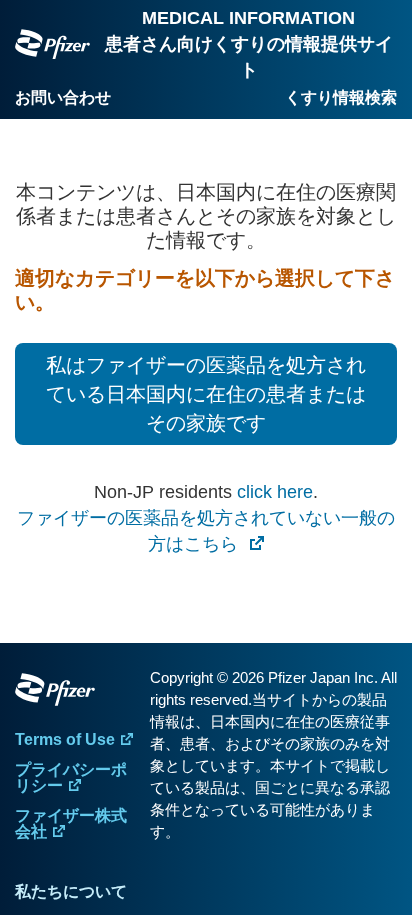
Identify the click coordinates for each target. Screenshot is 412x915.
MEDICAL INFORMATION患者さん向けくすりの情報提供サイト (249, 44)
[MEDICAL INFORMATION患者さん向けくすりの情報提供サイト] (52, 44)
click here (275, 492)
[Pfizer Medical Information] (77, 693)
